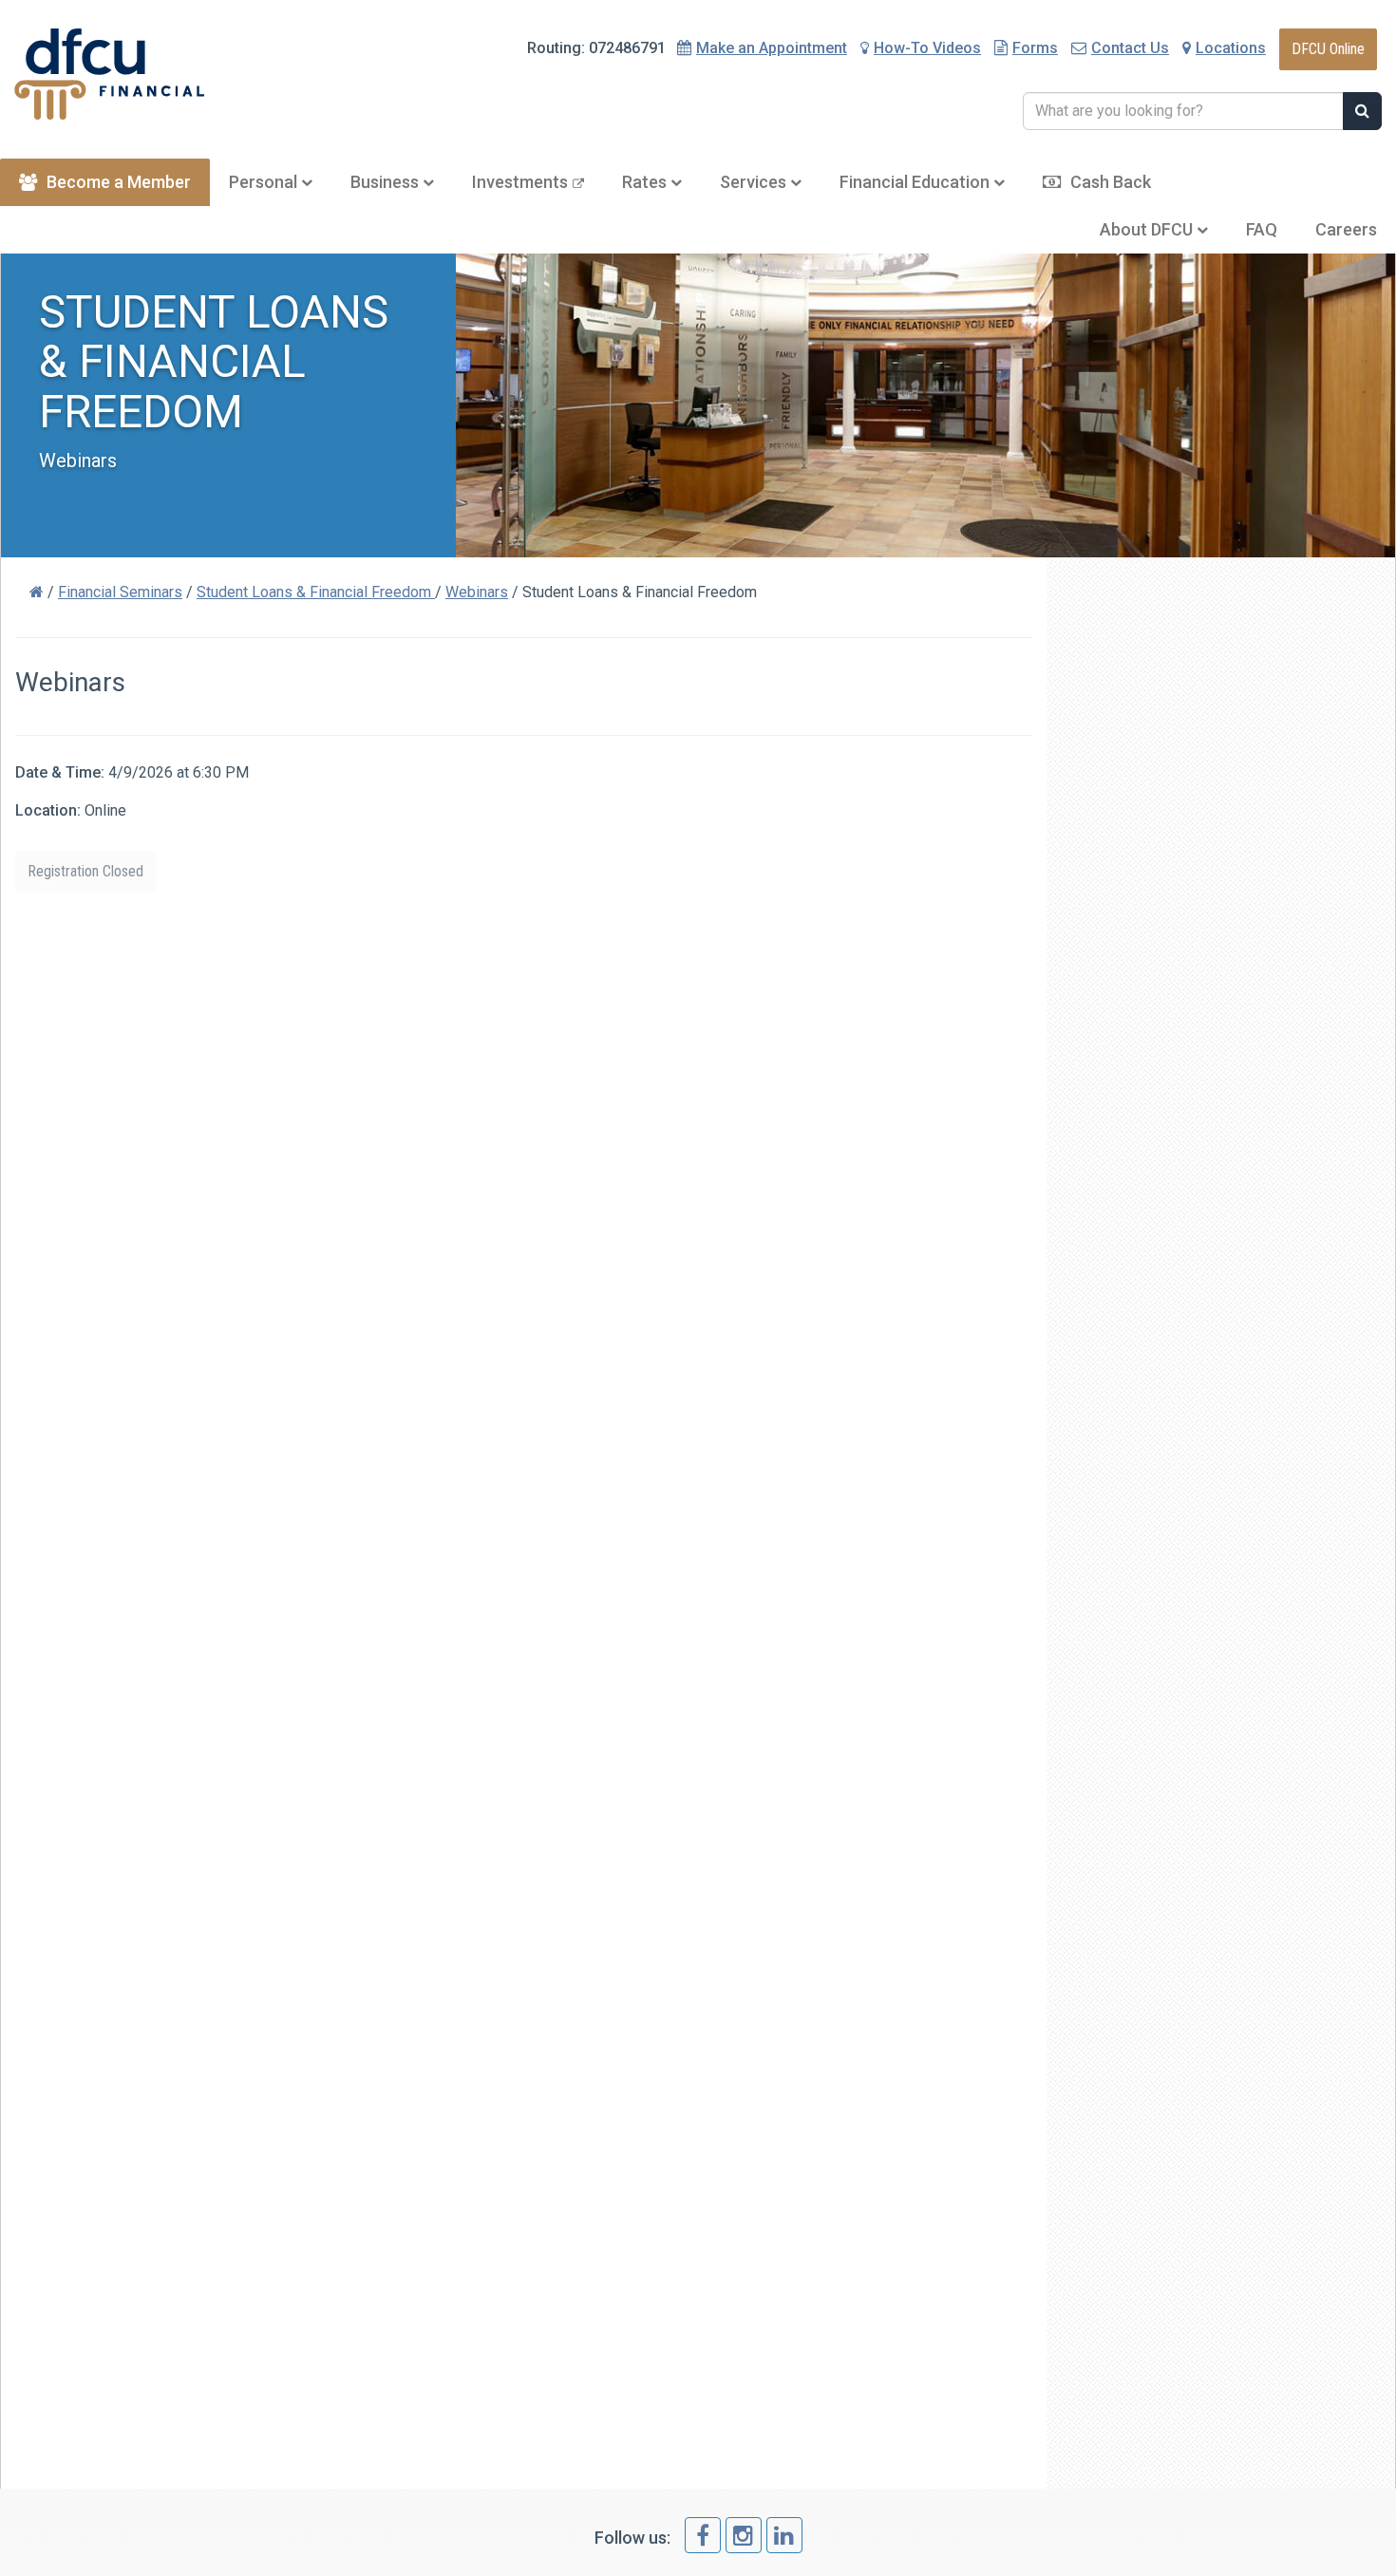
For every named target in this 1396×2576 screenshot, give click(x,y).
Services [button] (755, 182)
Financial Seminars (120, 592)
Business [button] (387, 182)
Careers (1346, 229)
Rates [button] (646, 182)
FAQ (1262, 229)
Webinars (477, 592)
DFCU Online (1328, 49)
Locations (1231, 48)
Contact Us (1130, 48)
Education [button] (916, 182)
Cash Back (1111, 182)
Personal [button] (265, 182)
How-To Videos (927, 48)
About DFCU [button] (1148, 229)
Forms (1035, 48)
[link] (703, 2535)
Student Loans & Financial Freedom (316, 592)
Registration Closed (85, 871)
